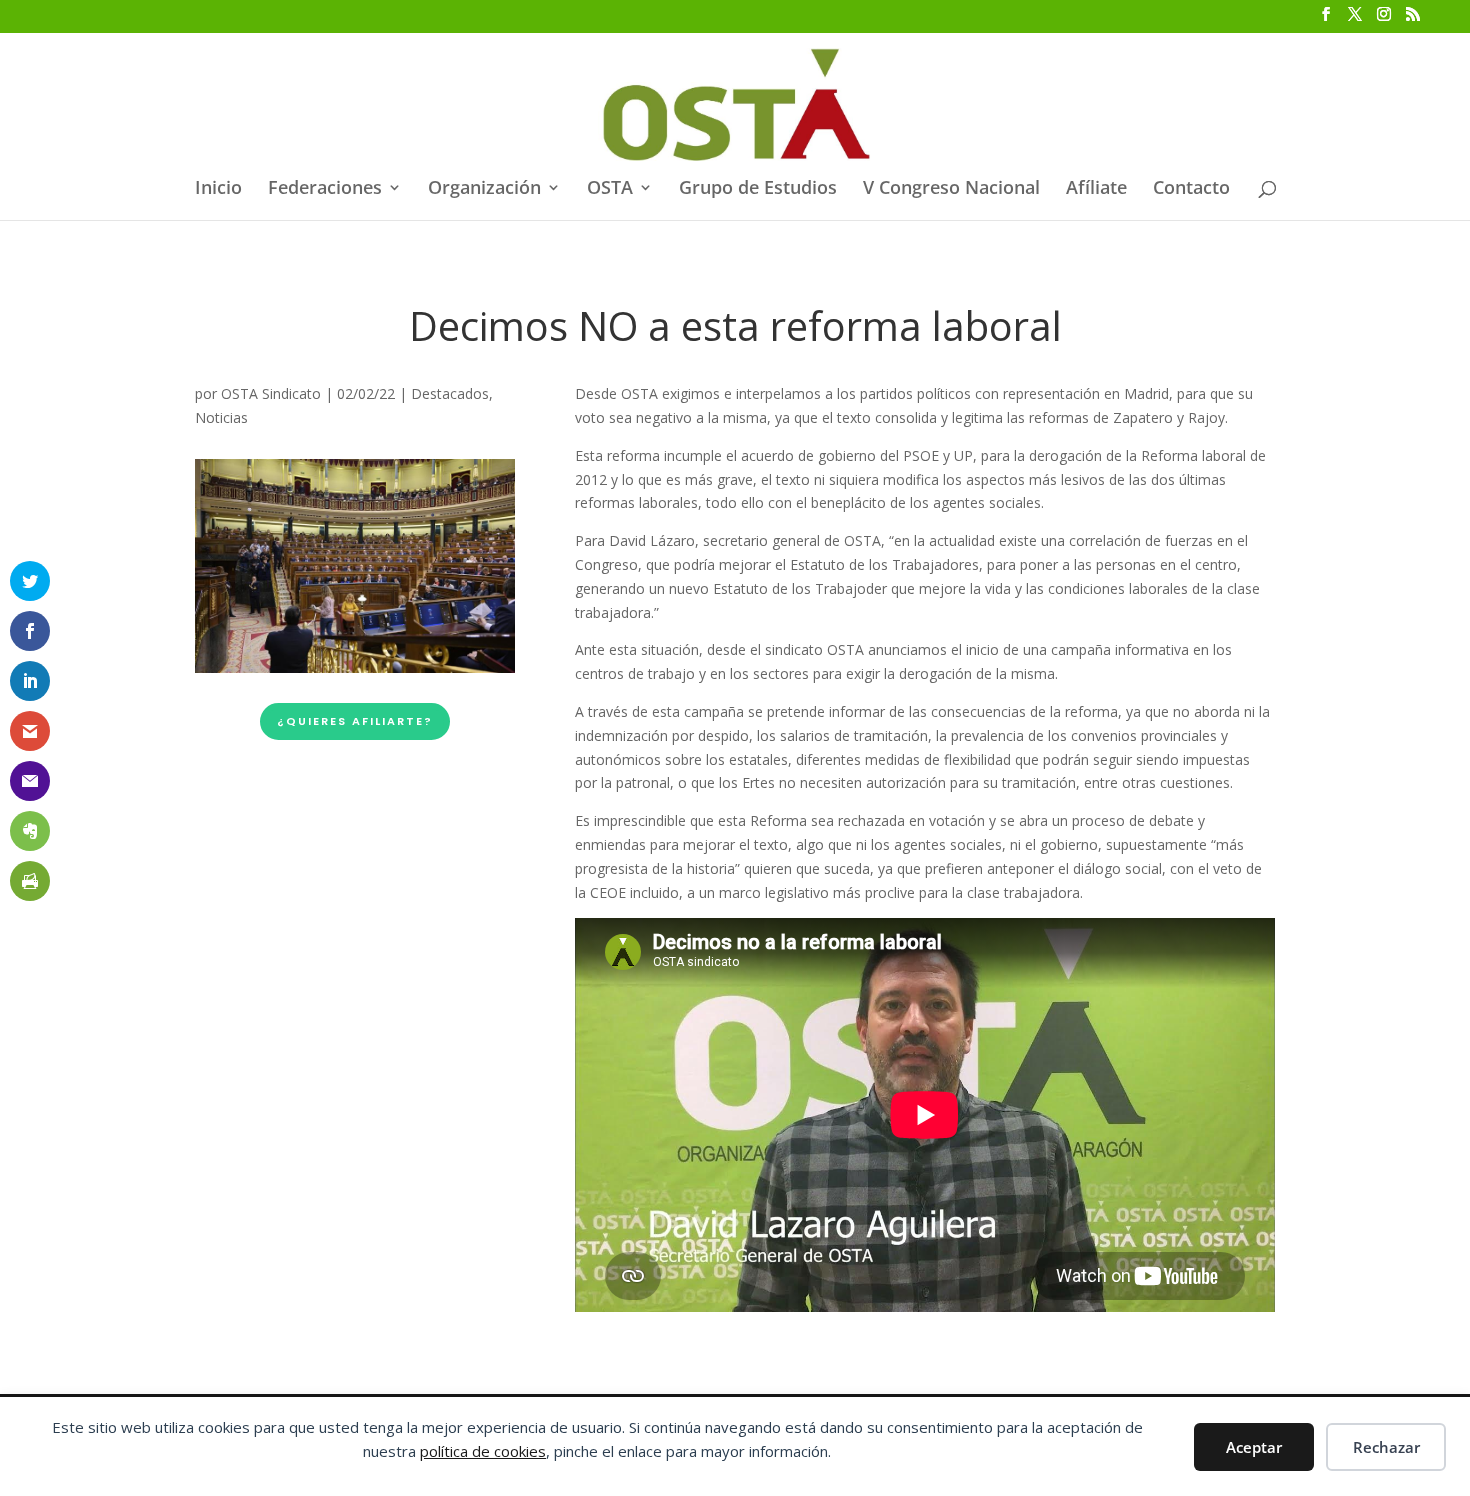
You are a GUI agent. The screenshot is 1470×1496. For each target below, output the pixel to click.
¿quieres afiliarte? (355, 721)
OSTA (610, 189)
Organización (484, 189)
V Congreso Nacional (951, 189)
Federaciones (325, 189)
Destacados (450, 393)
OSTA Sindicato (271, 393)
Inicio (218, 189)
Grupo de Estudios (758, 189)
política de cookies (483, 1451)
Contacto (1191, 189)
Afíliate (1096, 189)
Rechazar (1386, 1447)
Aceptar (1254, 1447)
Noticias (221, 417)
